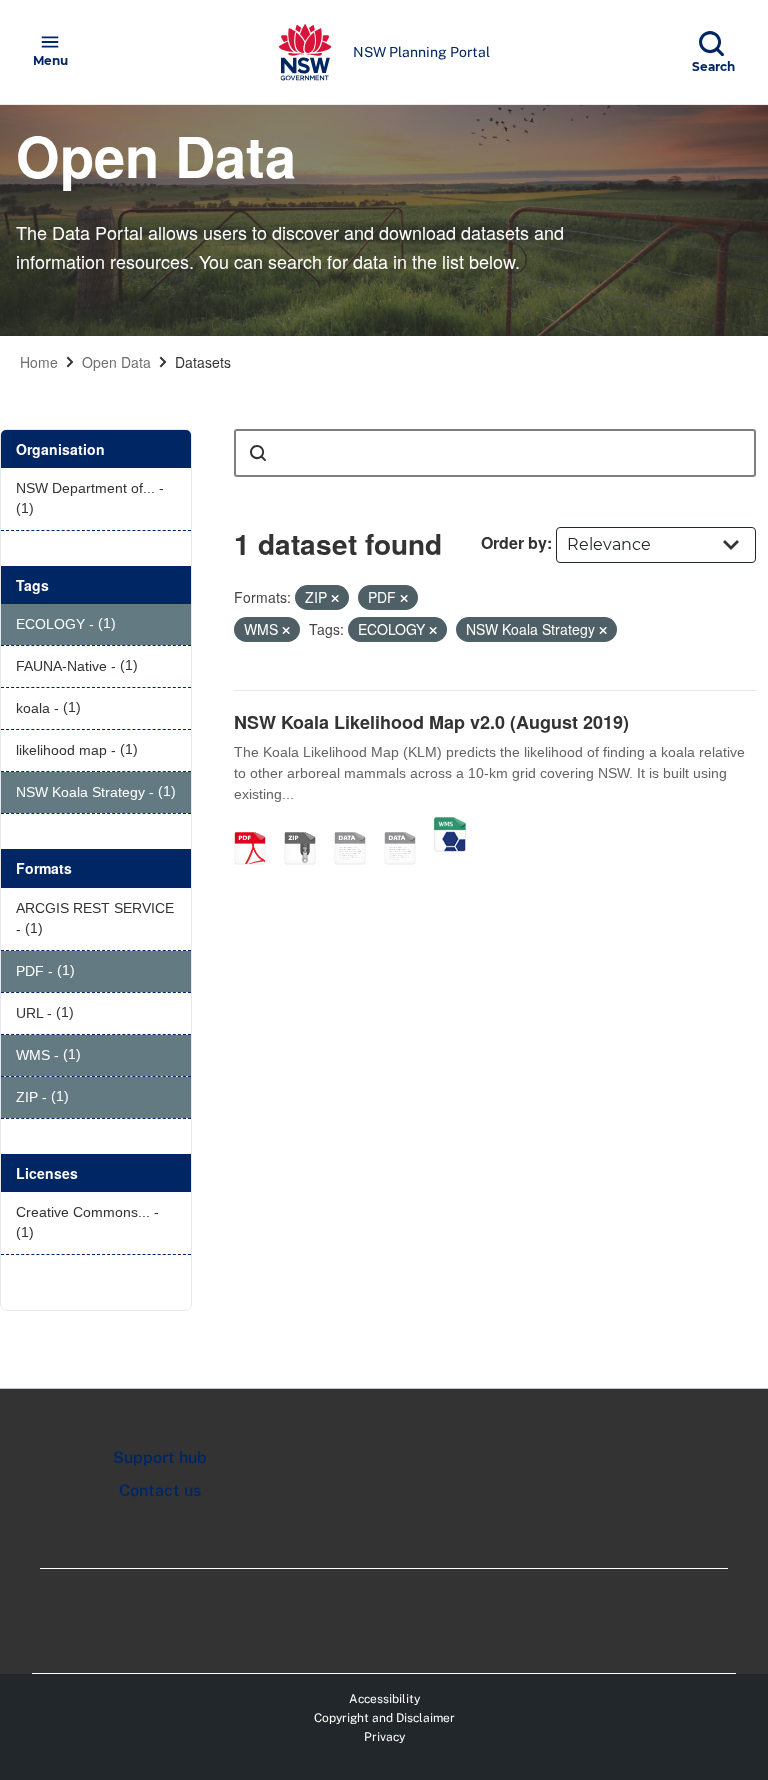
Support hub (160, 1457)
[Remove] (335, 598)
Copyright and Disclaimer (384, 1718)
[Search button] (258, 453)
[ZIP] (307, 827)
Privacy (384, 1737)
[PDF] (257, 827)
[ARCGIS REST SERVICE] (407, 827)
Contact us (160, 1490)
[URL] (357, 827)
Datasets (203, 362)
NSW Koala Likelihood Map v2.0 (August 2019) (431, 722)
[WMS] (450, 827)
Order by (514, 542)
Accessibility (384, 1699)
